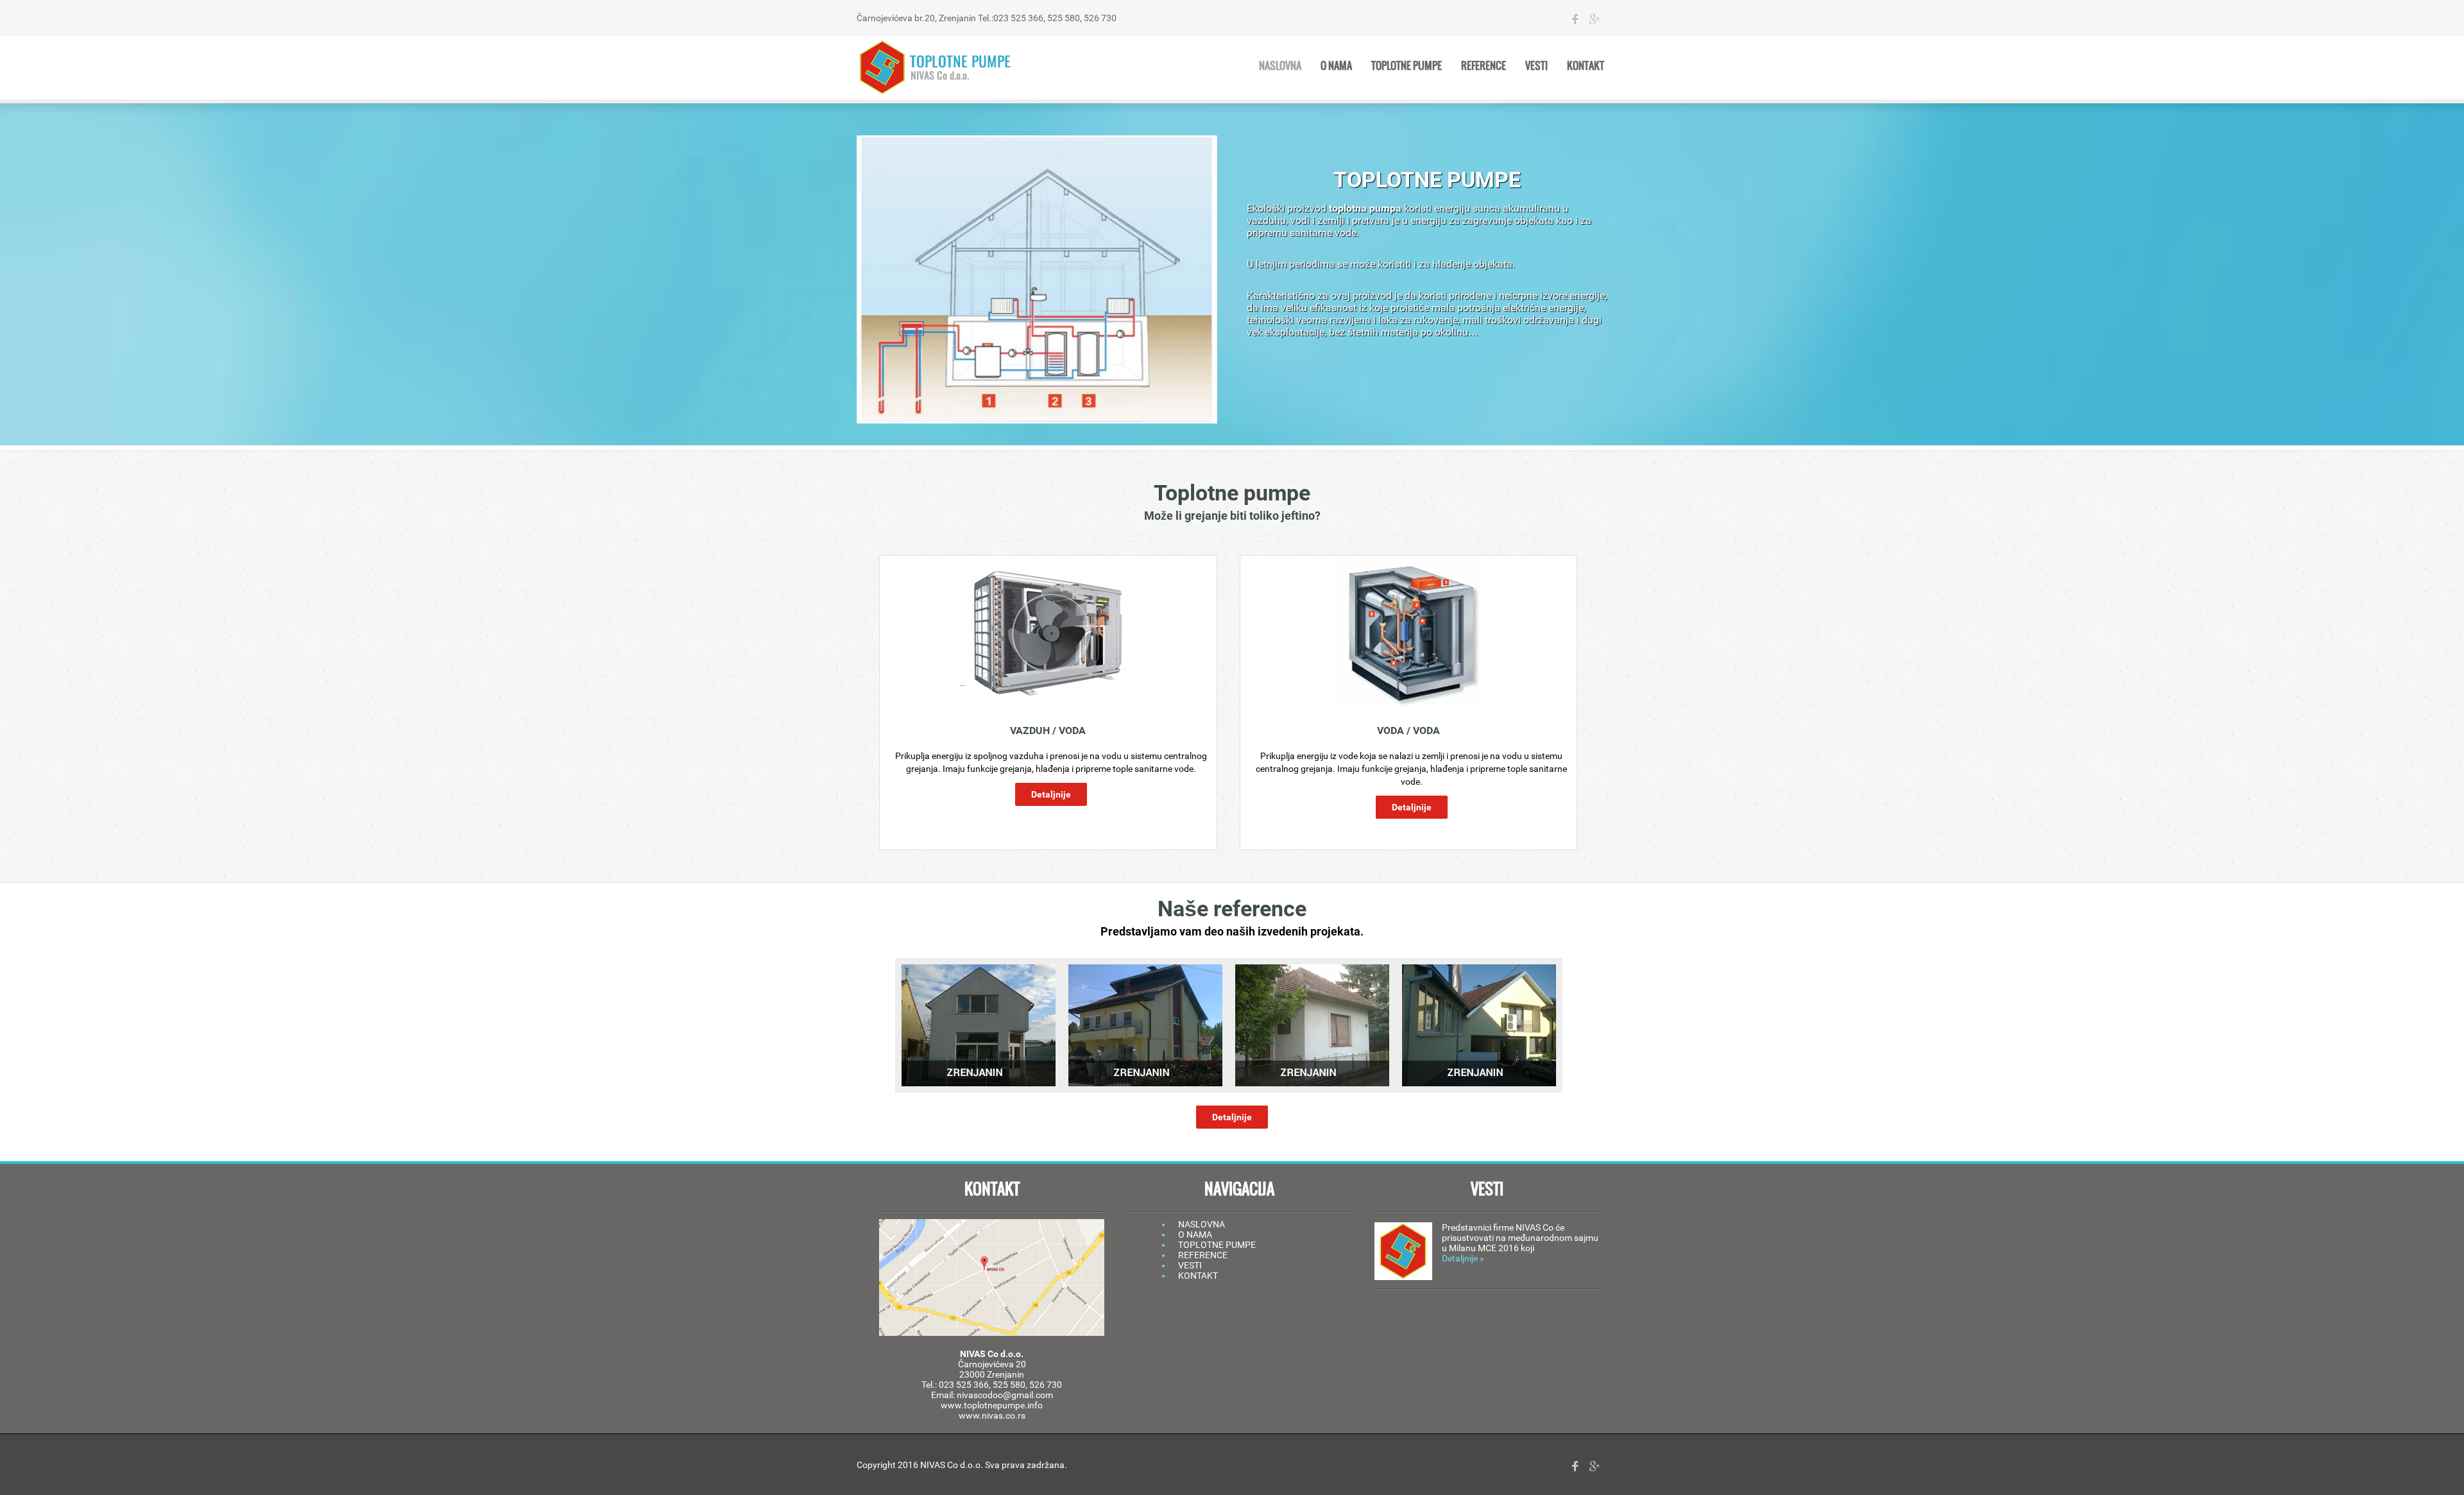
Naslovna (1280, 65)
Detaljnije (1051, 794)
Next (1549, 1025)
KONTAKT (1198, 1276)
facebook (1575, 19)
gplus (1595, 19)
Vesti (1536, 65)
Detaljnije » (1463, 1258)
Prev (915, 1025)
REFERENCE (1203, 1255)
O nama (1336, 65)
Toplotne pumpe (1407, 65)
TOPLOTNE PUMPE (1217, 1245)
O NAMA (1195, 1234)
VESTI (1190, 1265)
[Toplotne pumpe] (937, 67)
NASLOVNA (1202, 1224)
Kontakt (1586, 65)
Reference (1484, 65)
